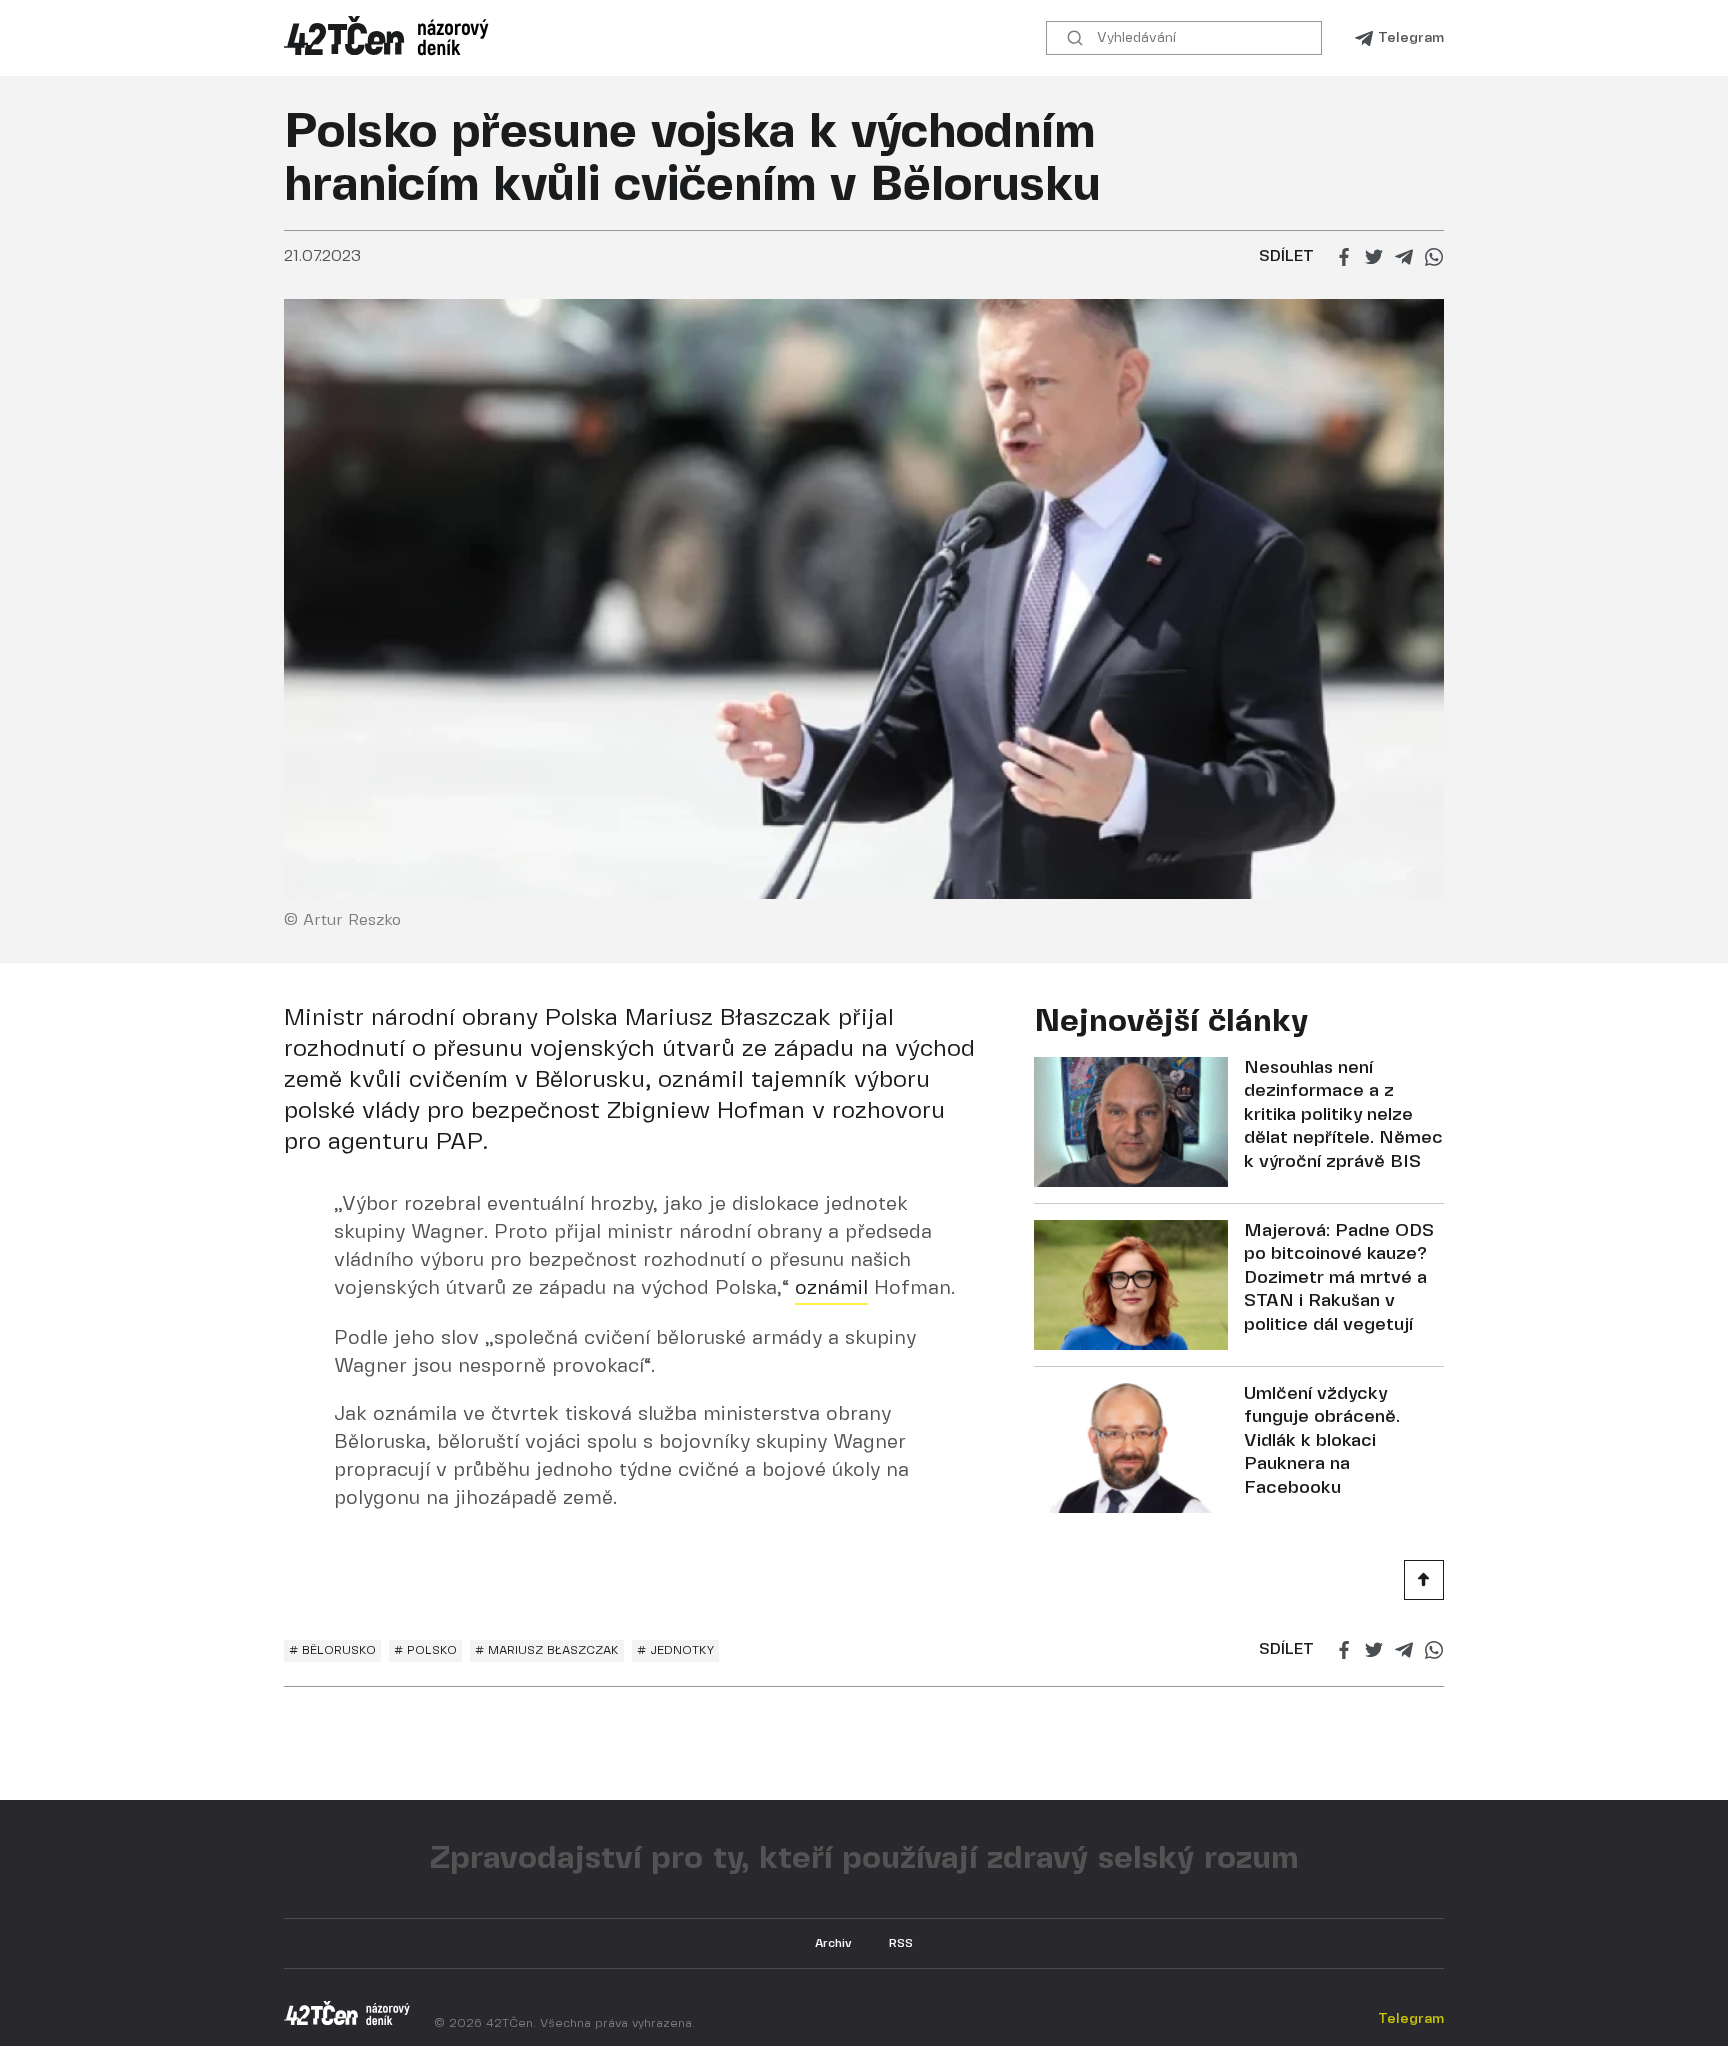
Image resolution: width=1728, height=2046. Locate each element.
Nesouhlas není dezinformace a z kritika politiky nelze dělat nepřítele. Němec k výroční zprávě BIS (1343, 1115)
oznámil (831, 1288)
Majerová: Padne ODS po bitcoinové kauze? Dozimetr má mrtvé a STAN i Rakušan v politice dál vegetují (1339, 1278)
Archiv (833, 1943)
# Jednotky (675, 1650)
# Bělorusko (332, 1650)
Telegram (1411, 38)
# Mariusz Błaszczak (547, 1650)
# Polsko (425, 1650)
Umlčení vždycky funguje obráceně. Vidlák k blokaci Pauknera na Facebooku (1322, 1441)
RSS (901, 1943)
